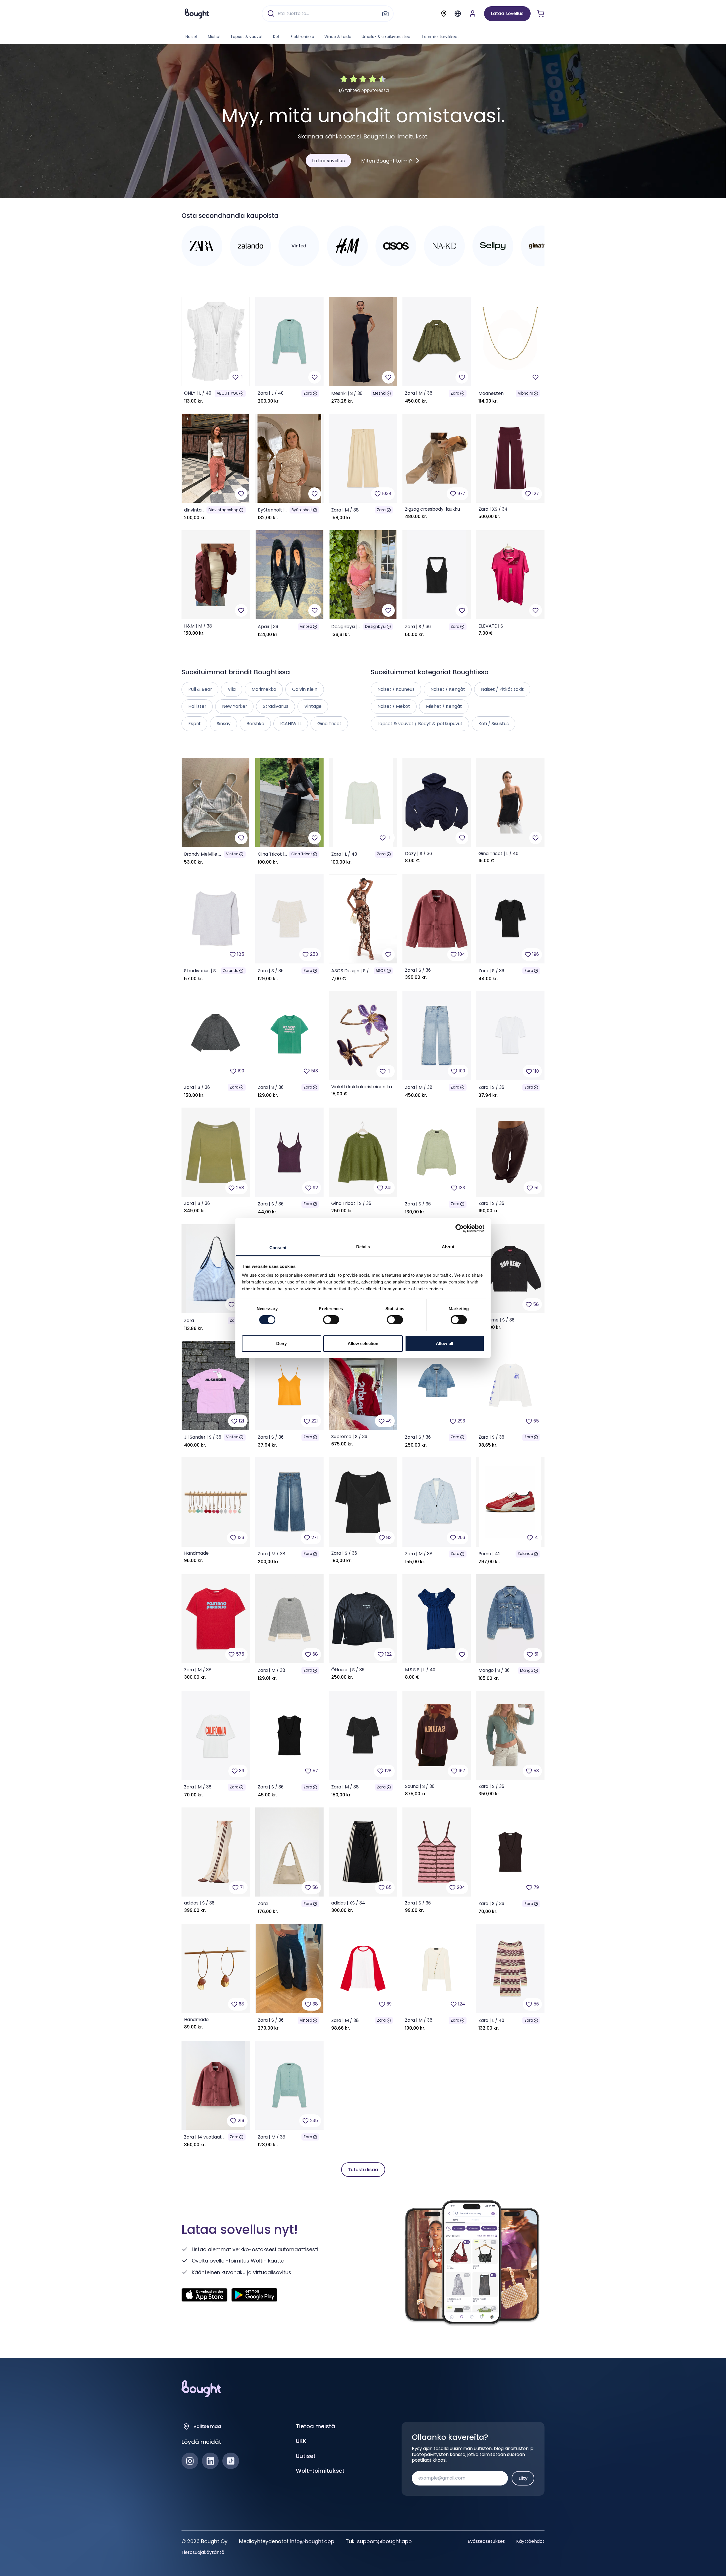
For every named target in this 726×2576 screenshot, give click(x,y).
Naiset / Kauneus (396, 689)
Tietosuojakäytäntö (203, 2552)
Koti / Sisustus (494, 724)
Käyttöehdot (530, 2541)
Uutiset (306, 2456)
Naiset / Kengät (448, 689)
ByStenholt (302, 510)
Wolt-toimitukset (320, 2471)
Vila (232, 689)
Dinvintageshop (223, 510)
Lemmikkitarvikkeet (441, 37)
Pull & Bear (200, 689)
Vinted (306, 627)
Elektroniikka (302, 37)
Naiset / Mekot (394, 706)
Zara (308, 393)
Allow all (445, 1343)
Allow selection (363, 1343)
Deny (281, 1343)
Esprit (195, 724)
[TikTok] (231, 2461)
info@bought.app (312, 2541)
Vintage (313, 706)
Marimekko (264, 689)
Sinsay (224, 724)
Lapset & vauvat (247, 37)
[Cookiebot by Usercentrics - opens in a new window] (460, 1228)
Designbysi (375, 627)
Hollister (197, 706)
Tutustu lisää (363, 2170)
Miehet (214, 37)
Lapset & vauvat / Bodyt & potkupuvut (420, 724)
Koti (277, 37)
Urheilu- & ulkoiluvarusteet (387, 37)
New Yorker (235, 706)
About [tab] (448, 1247)
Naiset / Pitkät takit (502, 689)
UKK (301, 2441)
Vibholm (525, 393)
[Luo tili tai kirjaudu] (473, 13)
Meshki (379, 393)
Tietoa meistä (315, 2426)
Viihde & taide (338, 37)
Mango (527, 1671)
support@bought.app (384, 2541)
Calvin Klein (305, 689)
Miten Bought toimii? (387, 161)
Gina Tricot (302, 854)
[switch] (331, 1320)
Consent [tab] (278, 1248)
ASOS (381, 971)
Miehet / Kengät (444, 706)
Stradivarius (276, 706)
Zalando (231, 971)
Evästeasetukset (486, 2541)
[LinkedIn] (210, 2461)
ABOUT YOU (228, 393)
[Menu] (458, 14)
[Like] (315, 377)
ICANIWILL (291, 724)
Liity (523, 2478)
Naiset (192, 37)
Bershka (255, 724)
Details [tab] (363, 1247)
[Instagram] (190, 2461)
